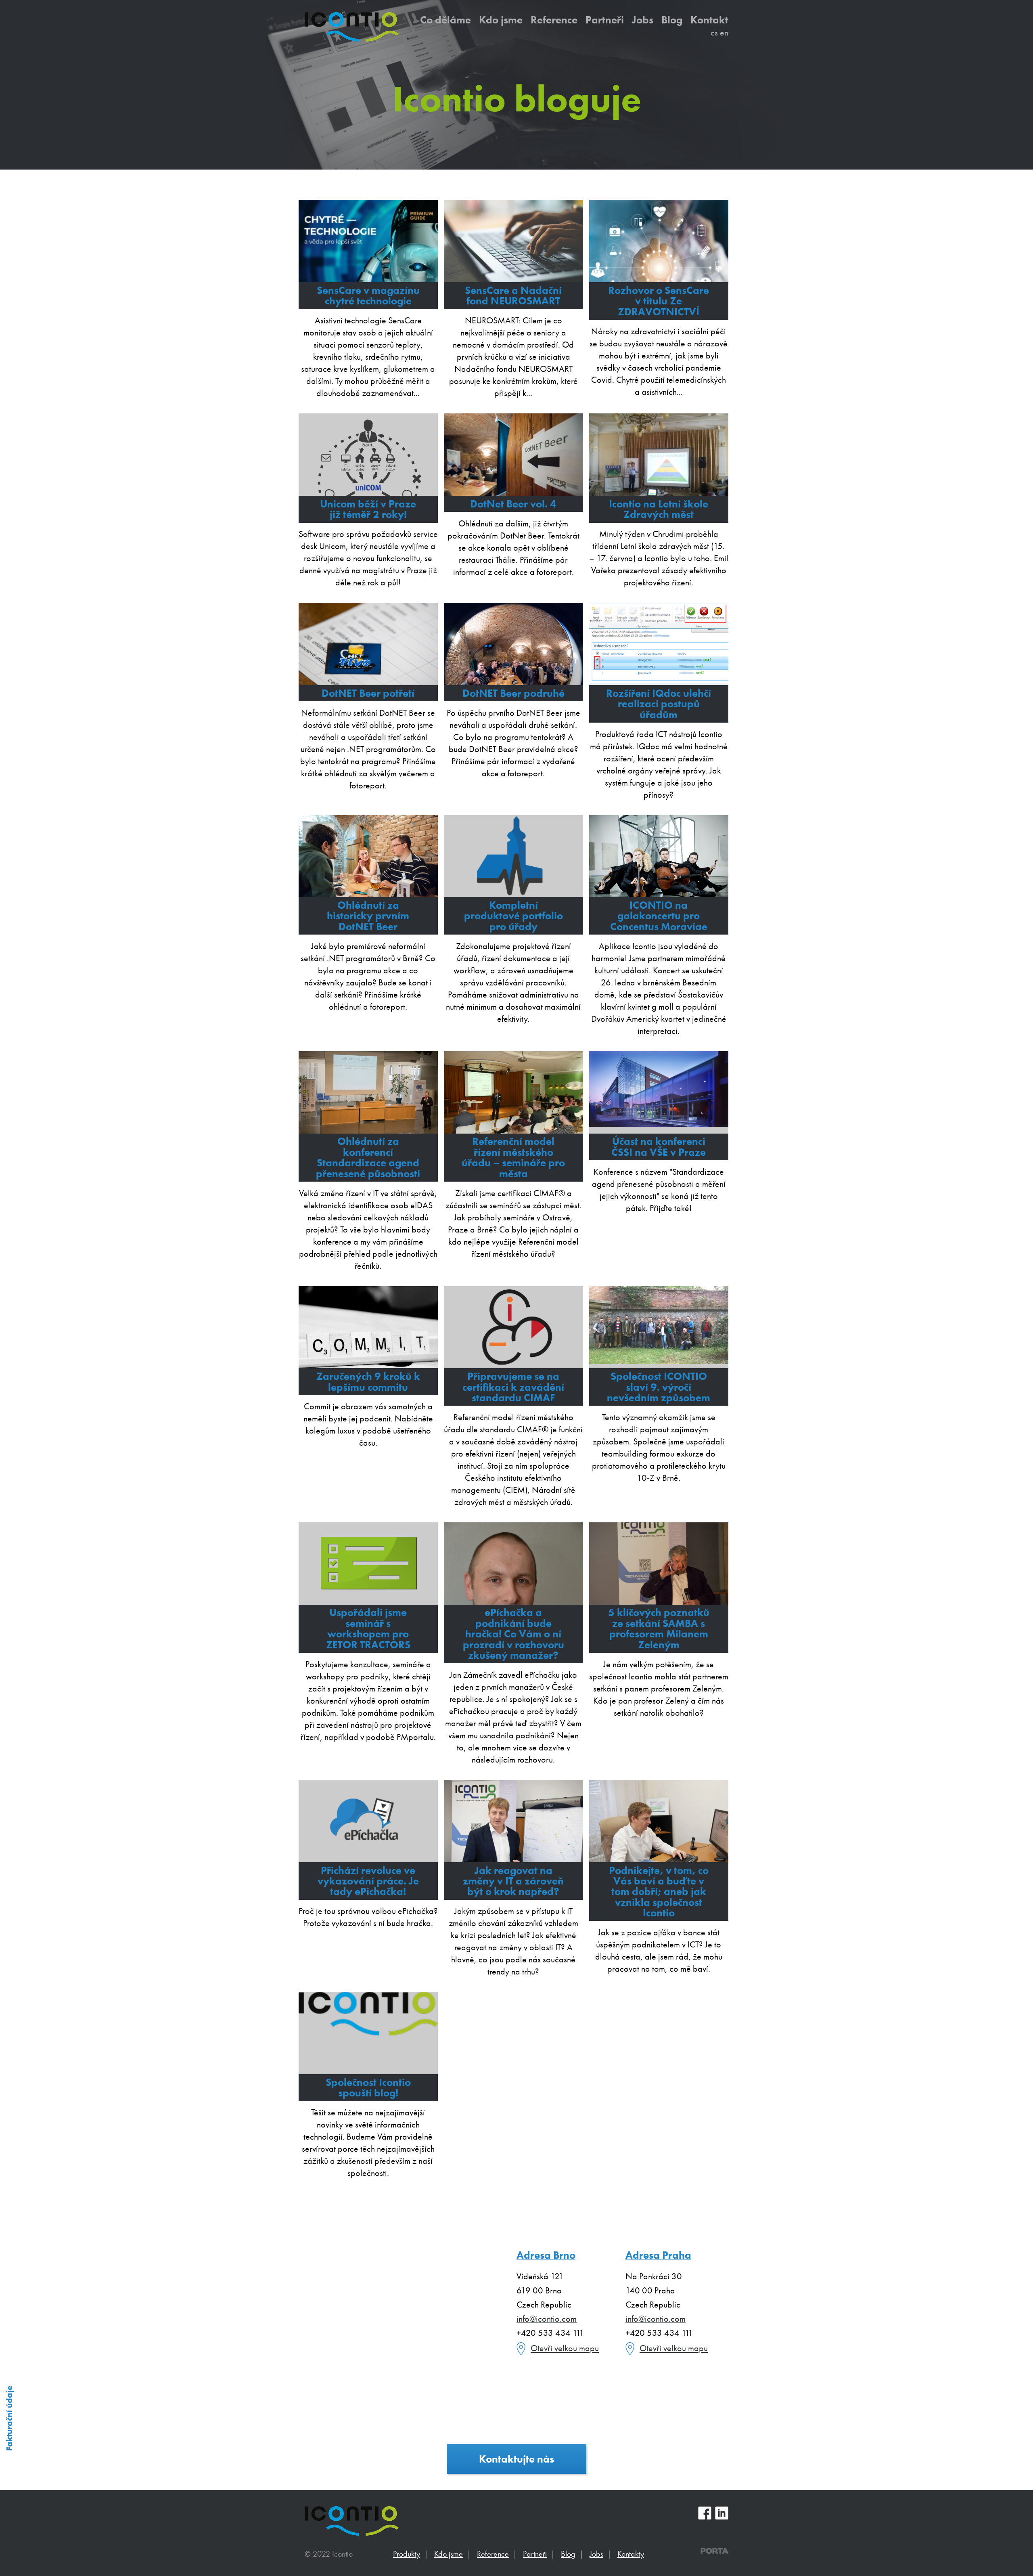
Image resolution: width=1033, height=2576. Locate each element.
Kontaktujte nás (516, 2459)
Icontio (352, 2521)
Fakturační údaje (9, 2418)
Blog (672, 19)
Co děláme (445, 19)
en (724, 32)
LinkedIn (722, 2513)
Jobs (643, 19)
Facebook (705, 2513)
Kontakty (631, 2554)
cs (714, 32)
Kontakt (709, 19)
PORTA (714, 2551)
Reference (554, 19)
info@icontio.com (547, 2319)
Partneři (605, 19)
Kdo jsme (501, 19)
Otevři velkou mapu (565, 2348)
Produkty (407, 2554)
